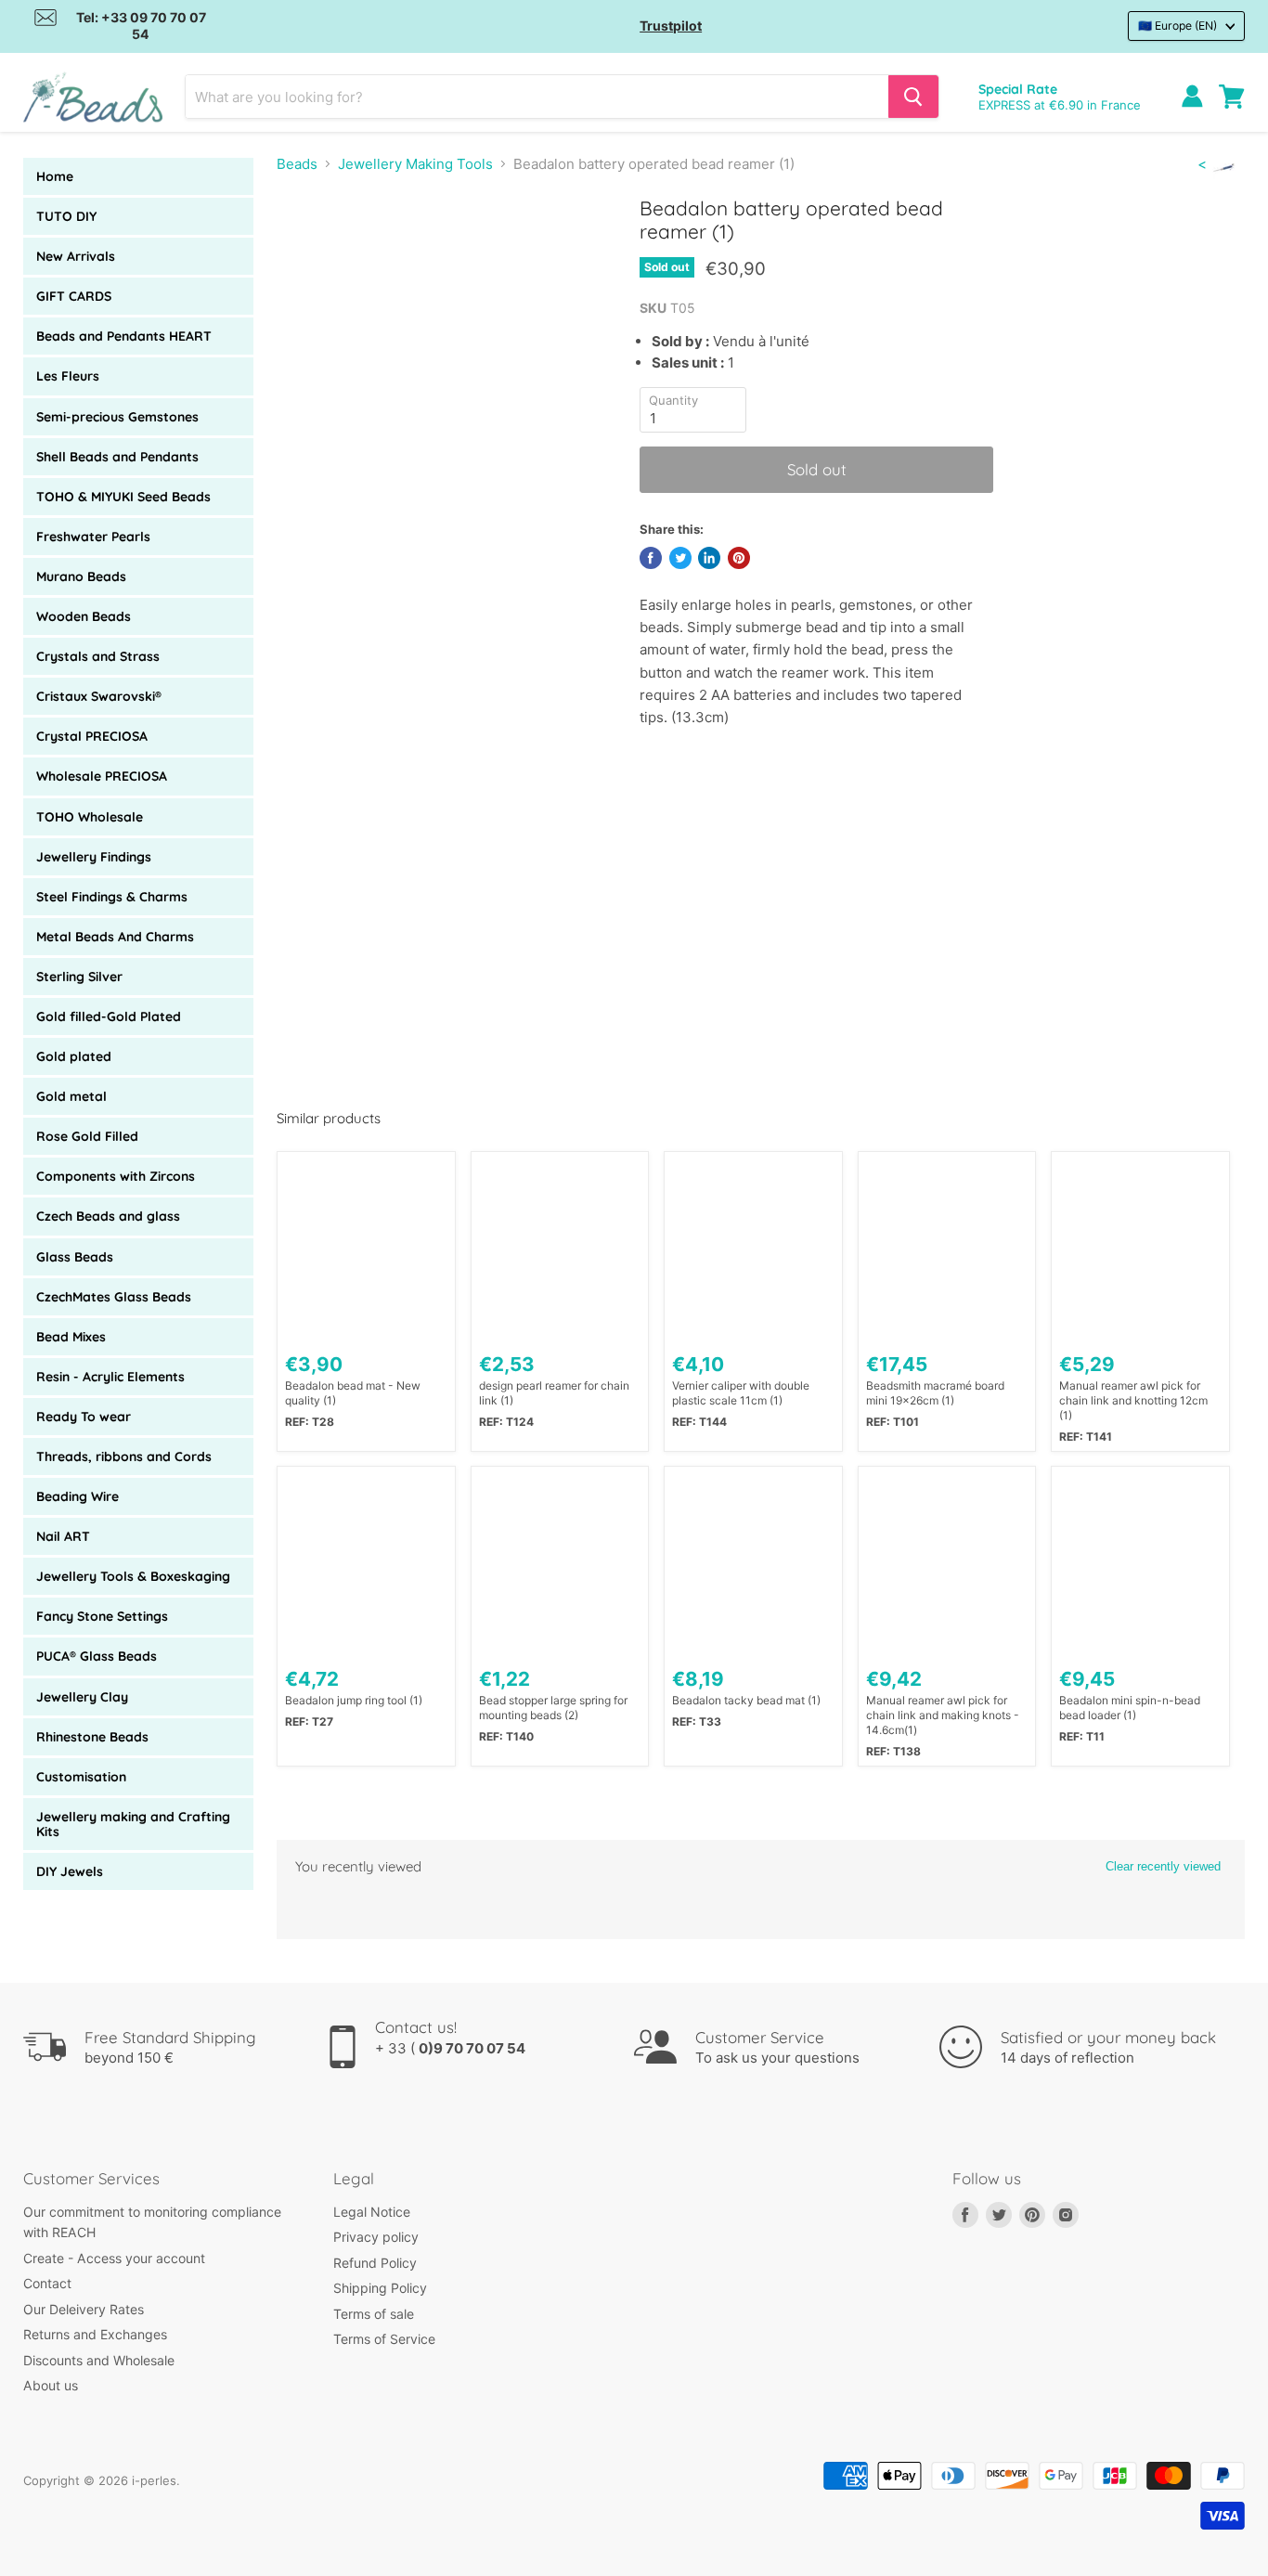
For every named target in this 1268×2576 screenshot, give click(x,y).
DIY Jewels (70, 1871)
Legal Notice (372, 2212)
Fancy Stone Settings (102, 1616)
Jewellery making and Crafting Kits (133, 1824)
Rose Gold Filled (87, 1136)
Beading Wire (78, 1496)
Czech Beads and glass (108, 1216)
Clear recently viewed (1163, 1866)
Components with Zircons (116, 1176)
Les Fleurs (68, 376)
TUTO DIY (66, 216)
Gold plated (74, 1056)
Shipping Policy (380, 2288)
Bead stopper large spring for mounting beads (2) (553, 1708)
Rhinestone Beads (92, 1737)
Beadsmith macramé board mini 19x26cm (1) (935, 1393)
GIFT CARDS (74, 296)
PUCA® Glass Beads (97, 1656)
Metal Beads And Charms (115, 937)
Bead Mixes (71, 1337)
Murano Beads (81, 576)
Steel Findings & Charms (112, 897)
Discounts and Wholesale (99, 2360)
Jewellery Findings (94, 857)
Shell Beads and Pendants (117, 457)
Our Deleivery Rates (84, 2309)
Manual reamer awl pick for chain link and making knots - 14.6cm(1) (943, 1715)
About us (51, 2385)
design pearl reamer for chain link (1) (554, 1393)
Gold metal (71, 1096)
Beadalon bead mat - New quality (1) (353, 1393)
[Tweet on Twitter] (680, 558)
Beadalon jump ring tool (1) (354, 1700)
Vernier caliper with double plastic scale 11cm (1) (741, 1393)
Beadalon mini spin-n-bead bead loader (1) (1130, 1708)
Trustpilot (671, 26)
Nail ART (63, 1536)
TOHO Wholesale (90, 817)
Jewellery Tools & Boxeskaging (133, 1576)
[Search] (913, 97)
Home (55, 176)
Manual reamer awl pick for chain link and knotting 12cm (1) (1133, 1400)
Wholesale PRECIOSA (102, 776)
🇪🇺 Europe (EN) (1177, 26)
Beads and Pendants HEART (124, 336)
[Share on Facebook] (651, 558)
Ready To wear (84, 1417)
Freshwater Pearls (93, 537)
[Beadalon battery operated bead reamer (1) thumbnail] (311, 249)
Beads (297, 164)
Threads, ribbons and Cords (124, 1456)
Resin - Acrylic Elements (110, 1377)
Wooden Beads (84, 616)
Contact (47, 2283)
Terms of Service (384, 2339)
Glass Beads (75, 1257)
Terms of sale (374, 2314)
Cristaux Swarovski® (99, 696)
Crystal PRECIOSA (92, 736)
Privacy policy (376, 2237)
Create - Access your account (114, 2258)
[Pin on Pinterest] (739, 558)
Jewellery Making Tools (415, 164)
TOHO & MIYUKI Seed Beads (123, 497)
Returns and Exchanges (95, 2334)
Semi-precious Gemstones (117, 417)
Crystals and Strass (98, 656)
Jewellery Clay (82, 1697)
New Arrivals (76, 256)
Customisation (81, 1777)
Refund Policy (375, 2263)
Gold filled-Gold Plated (109, 1016)
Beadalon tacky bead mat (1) (746, 1700)
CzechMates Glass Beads (114, 1297)
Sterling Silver (79, 977)
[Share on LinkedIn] (709, 558)
